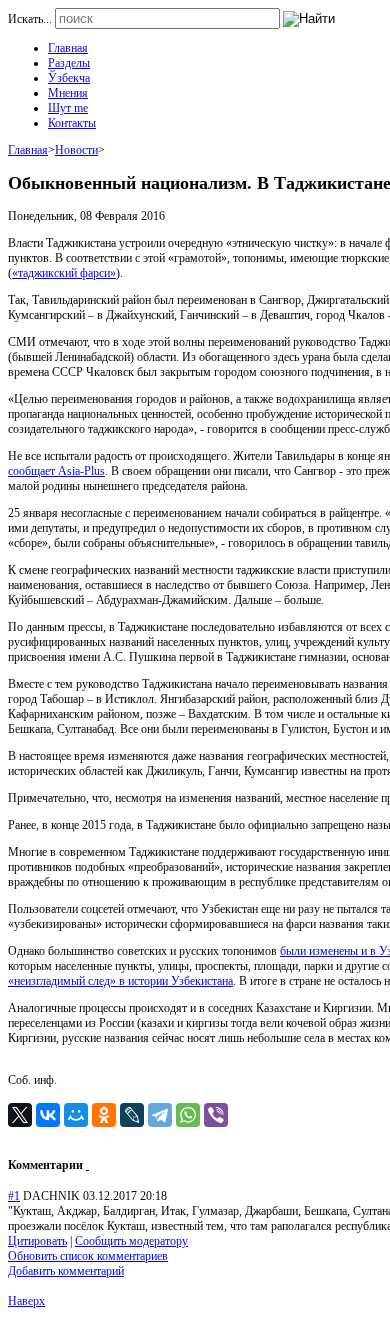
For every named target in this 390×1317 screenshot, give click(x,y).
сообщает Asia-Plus (56, 471)
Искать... (30, 19)
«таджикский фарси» (64, 273)
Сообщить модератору (131, 1241)
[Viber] (216, 1115)
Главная (28, 150)
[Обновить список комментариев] (87, 1165)
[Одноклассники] (104, 1115)
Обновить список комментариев (88, 1256)
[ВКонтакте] (48, 1115)
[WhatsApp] (188, 1115)
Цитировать (37, 1241)
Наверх (26, 1301)
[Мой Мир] (76, 1115)
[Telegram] (160, 1115)
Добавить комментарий (66, 1271)
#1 (14, 1196)
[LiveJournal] (132, 1115)
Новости (76, 150)
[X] (20, 1115)
